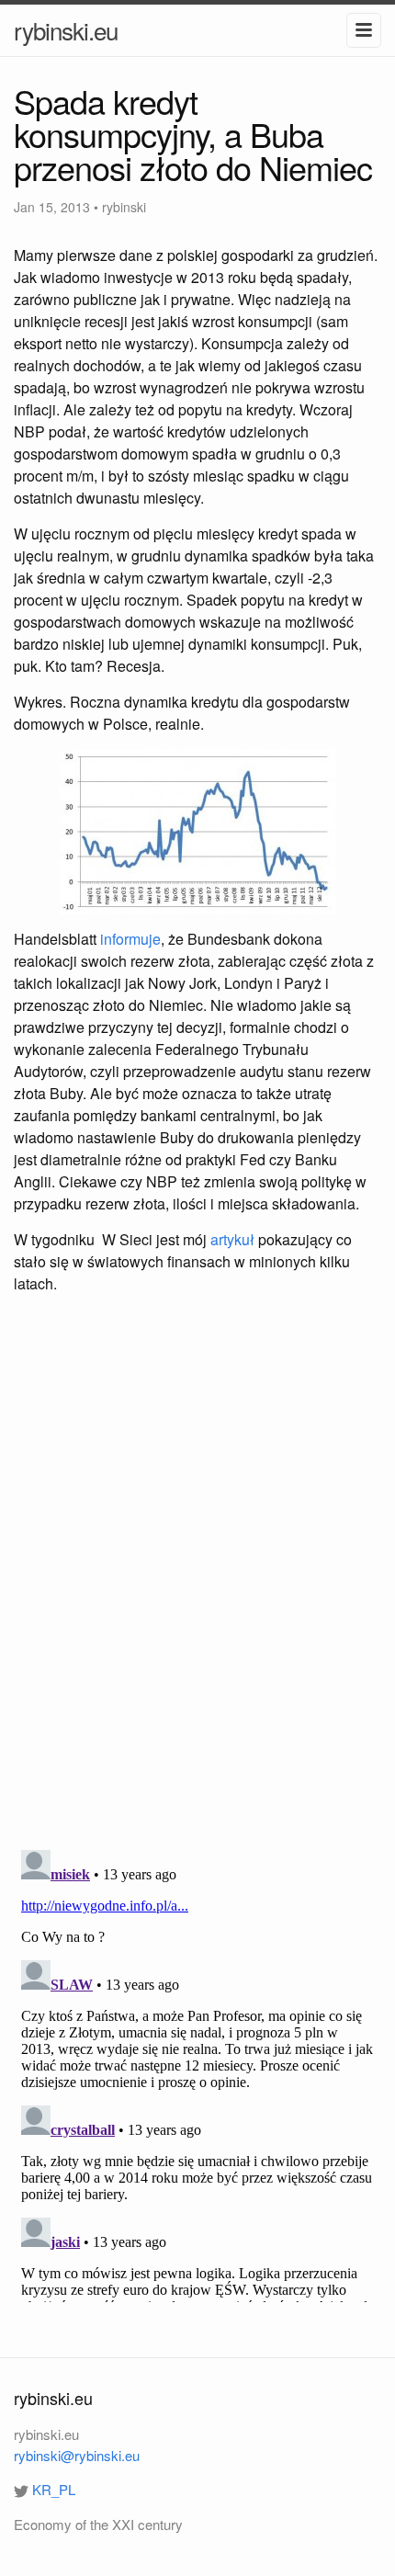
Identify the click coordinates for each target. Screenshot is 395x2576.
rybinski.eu (66, 30)
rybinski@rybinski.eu (77, 2455)
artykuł (232, 1239)
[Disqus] (197, 1574)
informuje (130, 939)
